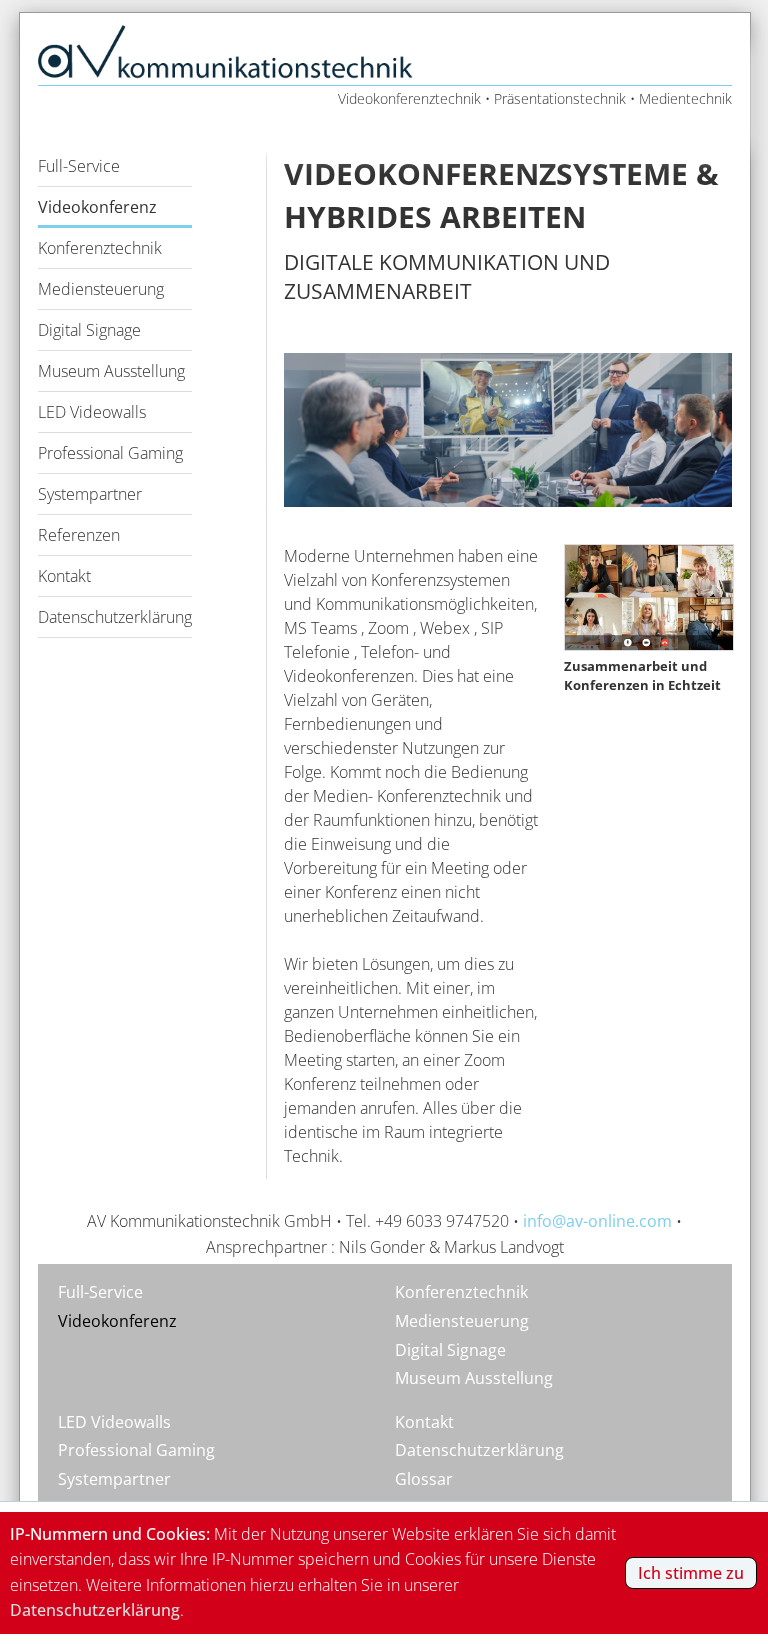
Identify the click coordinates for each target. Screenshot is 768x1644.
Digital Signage (89, 330)
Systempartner (90, 494)
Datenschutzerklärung (115, 617)
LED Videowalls (92, 412)
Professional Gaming (110, 453)
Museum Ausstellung (111, 371)
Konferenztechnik (100, 248)
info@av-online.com (597, 1221)
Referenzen (79, 535)
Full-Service (79, 166)
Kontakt (64, 576)
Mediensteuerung (101, 289)
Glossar (424, 1479)
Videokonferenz (97, 207)
